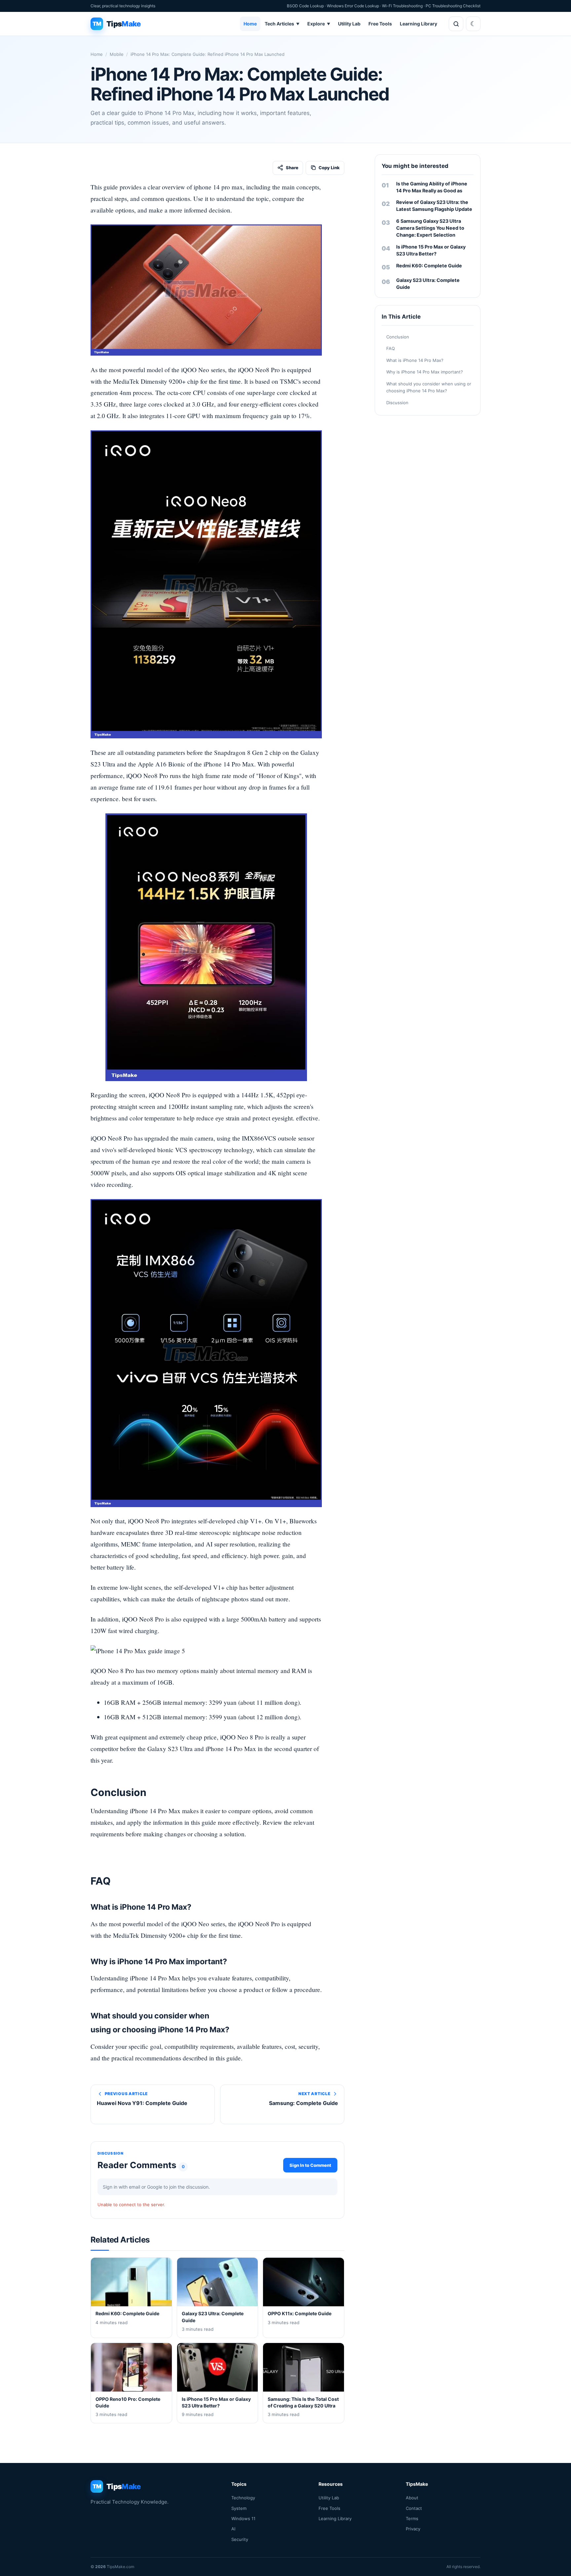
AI (233, 2529)
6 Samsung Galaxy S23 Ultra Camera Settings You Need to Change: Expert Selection (430, 228)
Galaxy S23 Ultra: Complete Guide (428, 284)
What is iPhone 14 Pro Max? (415, 360)
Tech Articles (282, 24)
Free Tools (380, 24)
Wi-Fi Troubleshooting (402, 6)
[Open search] (456, 24)
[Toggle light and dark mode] (473, 24)
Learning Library (419, 24)
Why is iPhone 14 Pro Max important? (425, 372)
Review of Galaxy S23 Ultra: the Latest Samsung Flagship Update (434, 206)
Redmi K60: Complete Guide (429, 266)
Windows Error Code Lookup (353, 6)
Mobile (117, 54)
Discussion (397, 403)
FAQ (391, 349)
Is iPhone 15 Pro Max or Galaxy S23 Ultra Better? (431, 250)
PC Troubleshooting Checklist (453, 6)
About (412, 2498)
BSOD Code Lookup (305, 6)
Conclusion (398, 337)
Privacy (413, 2529)
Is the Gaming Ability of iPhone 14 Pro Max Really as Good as (432, 187)
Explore (319, 24)
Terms (412, 2518)
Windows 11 (243, 2518)
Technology (243, 2498)
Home (250, 24)
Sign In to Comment (310, 2165)
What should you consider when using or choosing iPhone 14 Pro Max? (429, 387)
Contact (414, 2508)
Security (240, 2539)
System (239, 2508)
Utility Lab (349, 24)
